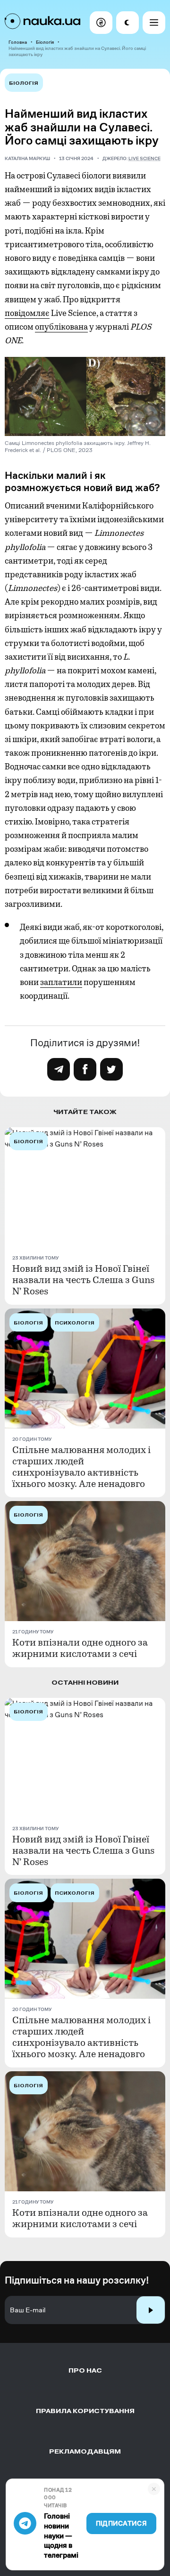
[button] (101, 23)
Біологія (45, 42)
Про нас (85, 2370)
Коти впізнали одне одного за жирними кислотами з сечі (80, 1648)
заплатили (61, 982)
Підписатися (121, 2524)
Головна (18, 42)
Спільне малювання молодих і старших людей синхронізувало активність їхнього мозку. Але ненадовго (81, 1467)
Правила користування (85, 2411)
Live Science (144, 158)
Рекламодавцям (85, 2451)
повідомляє (27, 313)
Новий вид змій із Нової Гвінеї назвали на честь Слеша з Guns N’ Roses (83, 1280)
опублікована (61, 327)
